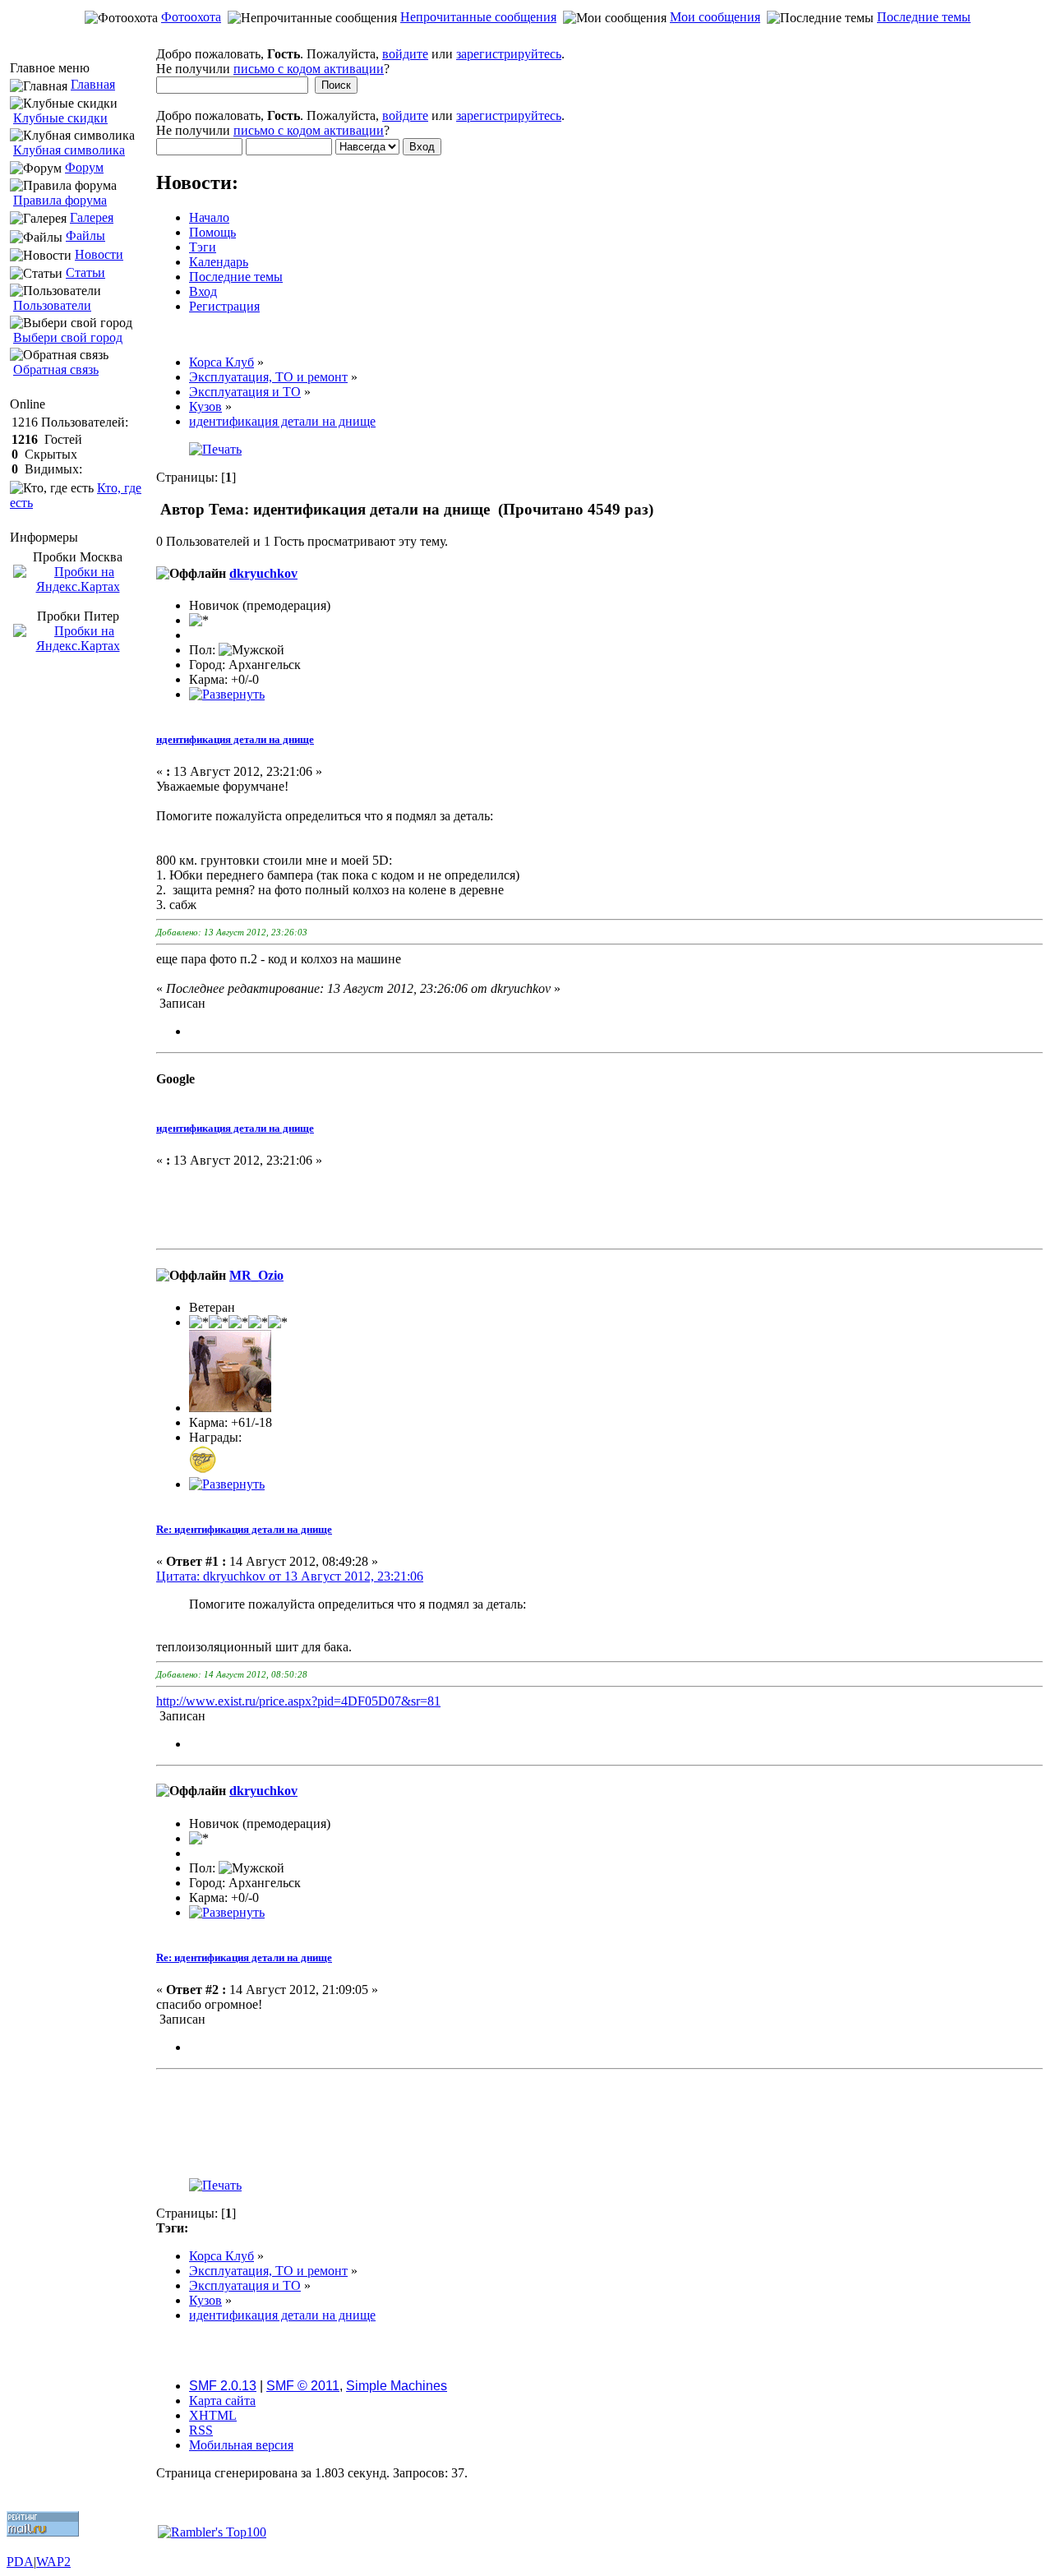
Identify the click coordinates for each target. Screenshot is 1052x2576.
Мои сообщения (715, 17)
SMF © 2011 (303, 2386)
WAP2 (53, 2562)
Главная (93, 84)
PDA (20, 2562)
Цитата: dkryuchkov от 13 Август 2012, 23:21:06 (290, 1576)
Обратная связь (56, 369)
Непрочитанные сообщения (478, 17)
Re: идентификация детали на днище (244, 1529)
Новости (99, 254)
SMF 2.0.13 (223, 2386)
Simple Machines (397, 2386)
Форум (84, 167)
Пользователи (52, 305)
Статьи (85, 272)
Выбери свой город (68, 337)
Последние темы (924, 17)
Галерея (92, 217)
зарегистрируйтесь (509, 54)
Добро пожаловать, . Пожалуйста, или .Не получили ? (360, 61)
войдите (405, 54)
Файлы (85, 235)
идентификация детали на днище (235, 739)
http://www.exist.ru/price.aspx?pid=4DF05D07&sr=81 (298, 1701)
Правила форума (60, 200)
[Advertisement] (526, 38)
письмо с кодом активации (309, 69)
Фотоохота (191, 17)
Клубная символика (69, 150)
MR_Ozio (256, 1275)
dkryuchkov (263, 573)
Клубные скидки (60, 118)
